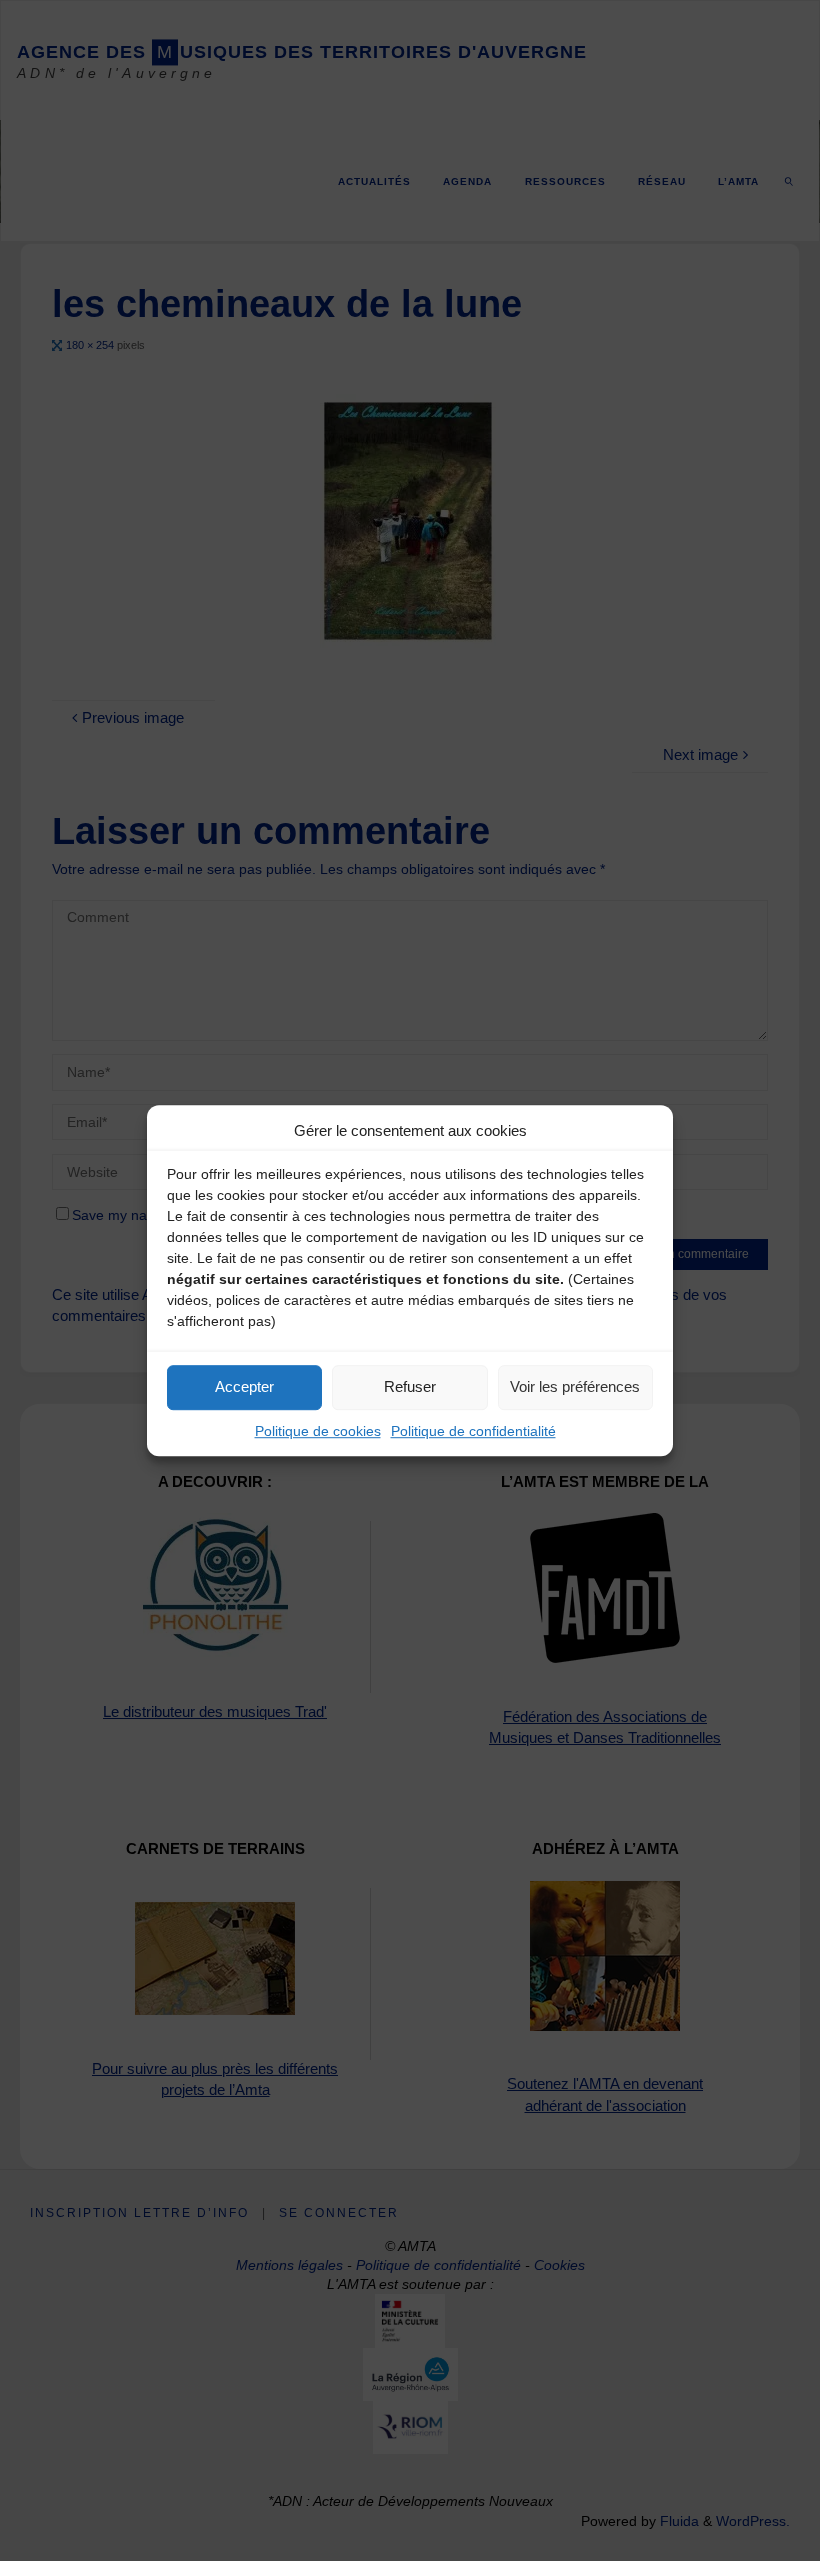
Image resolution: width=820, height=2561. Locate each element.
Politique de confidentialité (473, 1431)
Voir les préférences (575, 1386)
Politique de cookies (318, 1431)
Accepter (244, 1386)
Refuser (410, 1386)
